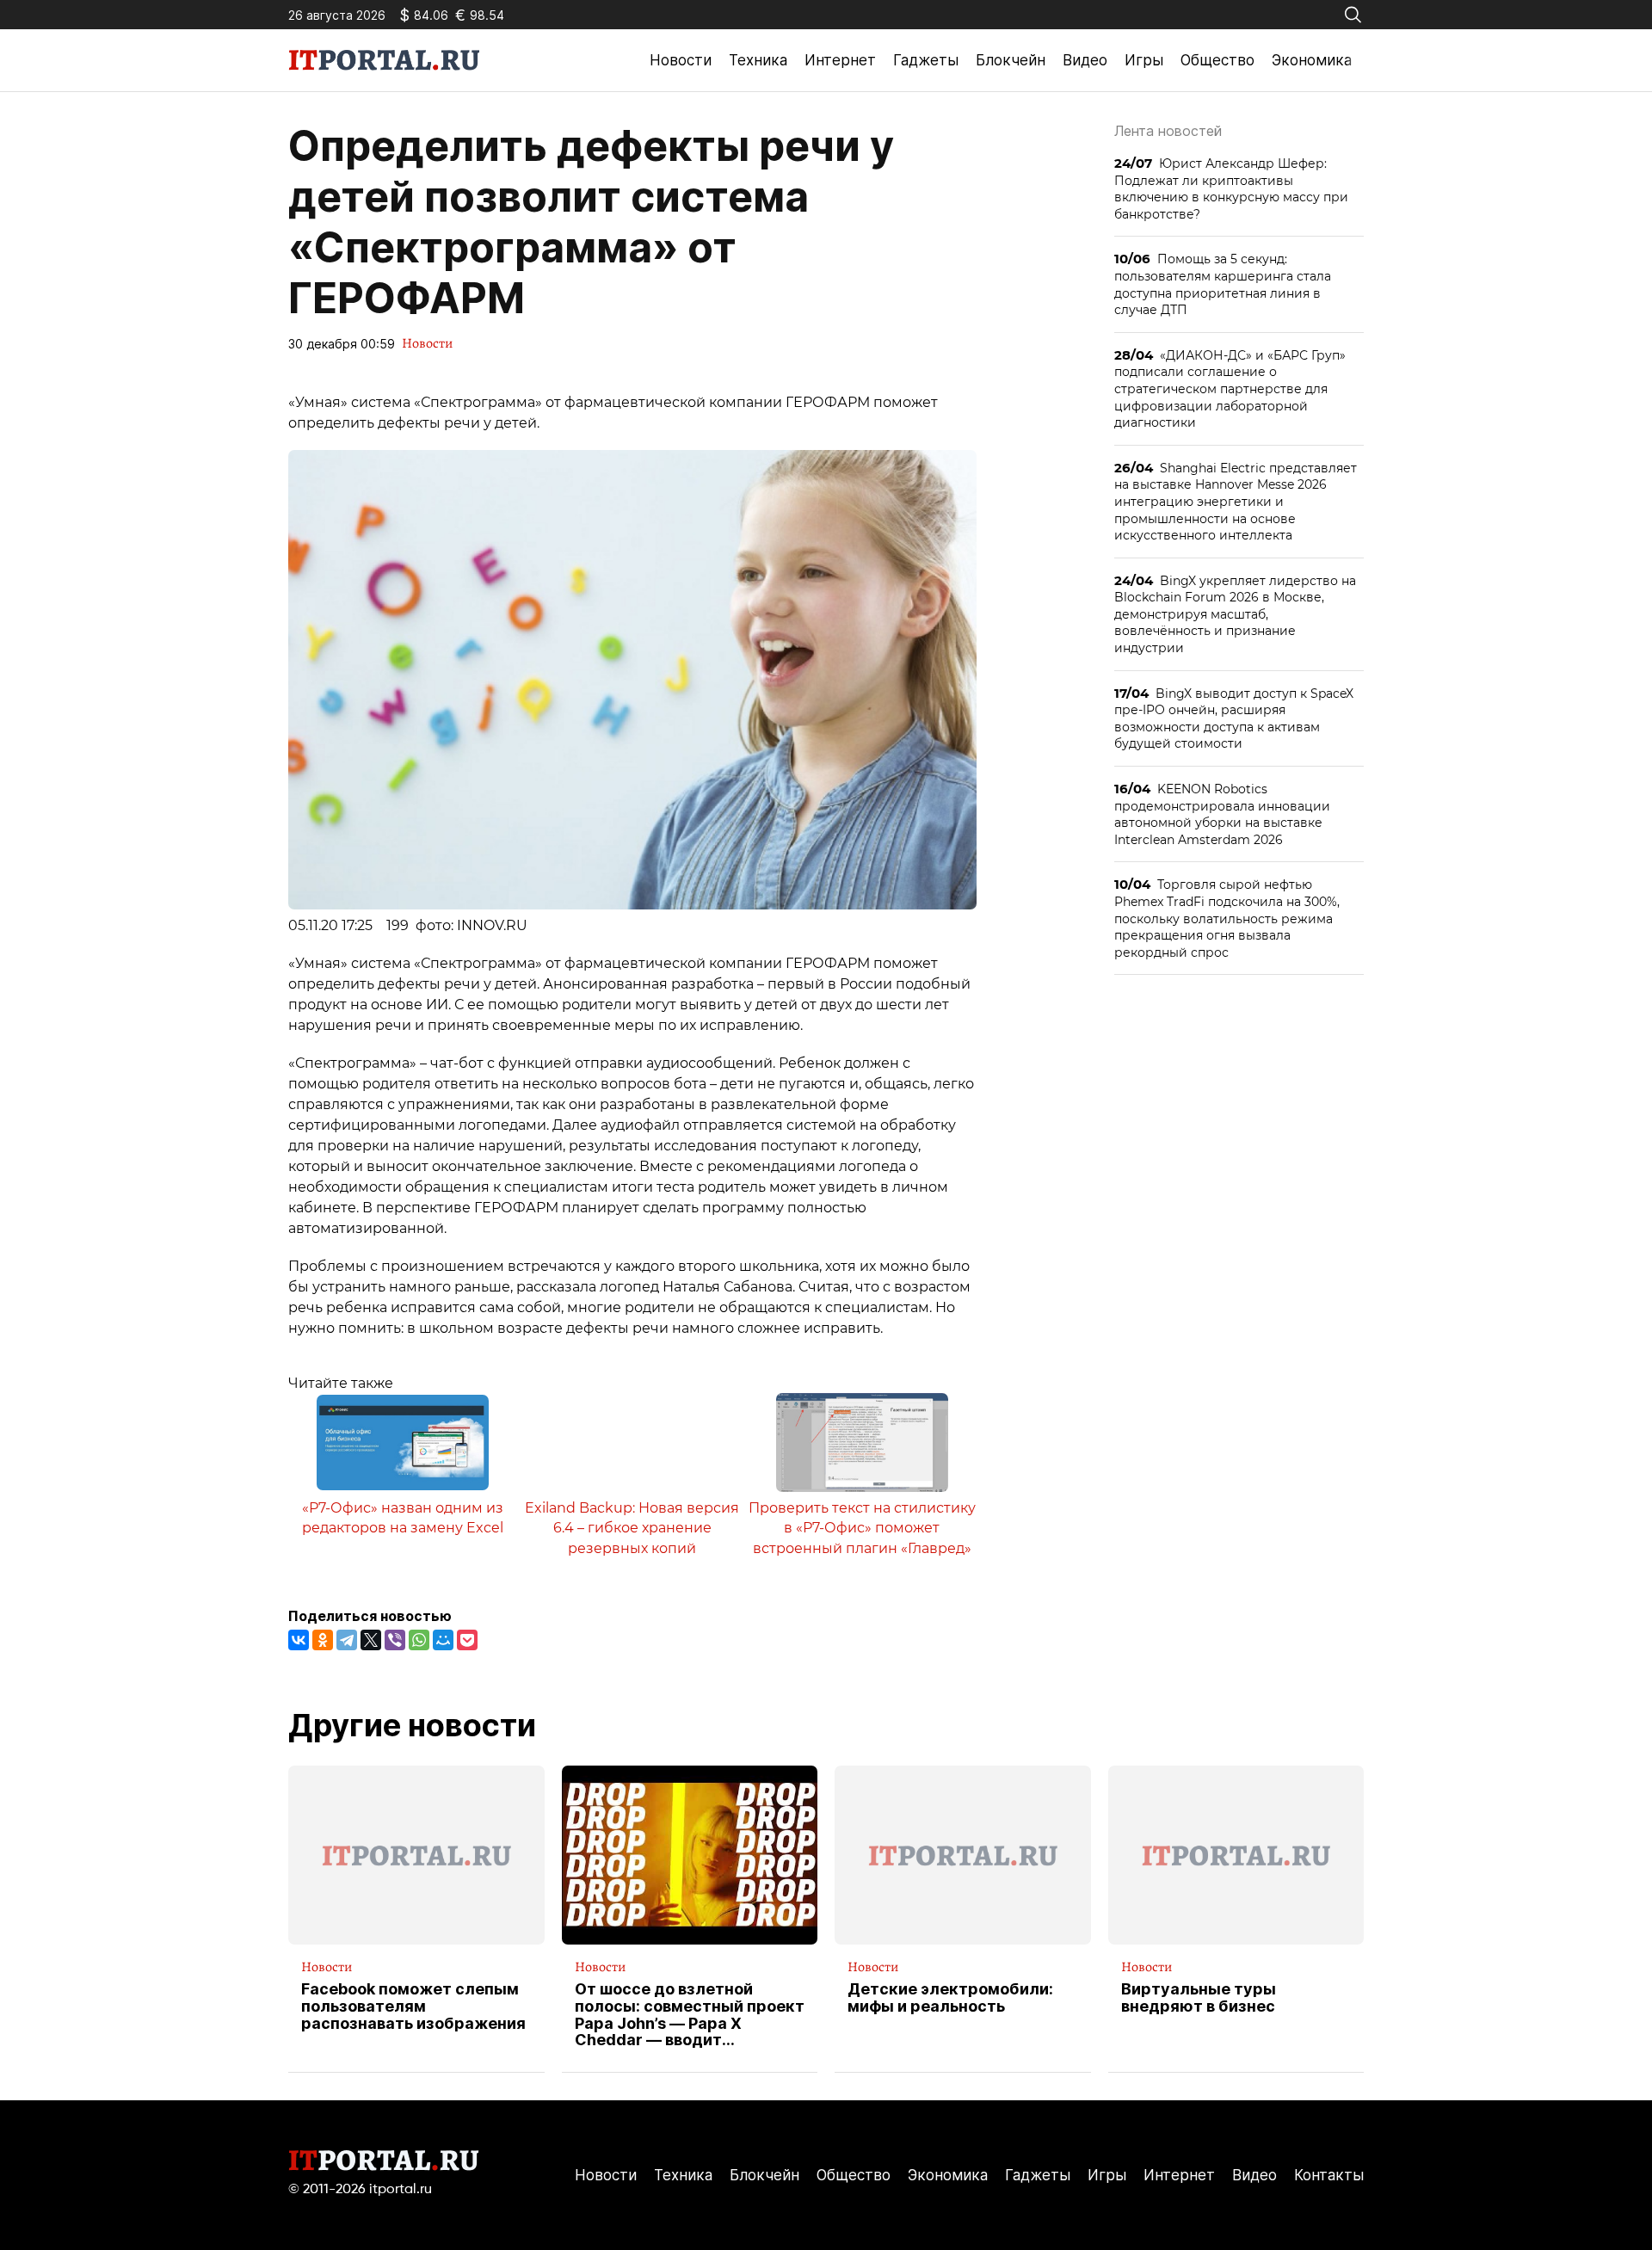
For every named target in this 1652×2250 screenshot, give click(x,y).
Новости (681, 60)
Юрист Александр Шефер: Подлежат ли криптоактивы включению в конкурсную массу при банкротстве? (1231, 188)
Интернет (840, 60)
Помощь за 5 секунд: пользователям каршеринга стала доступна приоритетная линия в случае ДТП (1223, 284)
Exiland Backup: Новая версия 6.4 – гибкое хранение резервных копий (632, 1528)
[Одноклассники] (323, 1640)
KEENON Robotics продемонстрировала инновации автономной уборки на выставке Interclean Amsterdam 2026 (1222, 814)
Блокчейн (1011, 60)
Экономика (1312, 60)
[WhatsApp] (419, 1640)
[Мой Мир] (443, 1640)
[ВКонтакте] (299, 1640)
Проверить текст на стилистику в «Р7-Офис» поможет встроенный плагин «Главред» (862, 1528)
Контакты (1329, 2175)
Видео (1085, 60)
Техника (758, 60)
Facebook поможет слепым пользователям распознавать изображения (413, 2006)
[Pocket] (467, 1640)
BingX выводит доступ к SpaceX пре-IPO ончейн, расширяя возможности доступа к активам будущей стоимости (1234, 718)
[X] (371, 1640)
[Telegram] (347, 1640)
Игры (1144, 60)
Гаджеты (926, 60)
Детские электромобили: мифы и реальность (950, 1998)
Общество (1217, 60)
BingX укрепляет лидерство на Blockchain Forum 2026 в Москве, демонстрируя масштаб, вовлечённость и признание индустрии (1235, 614)
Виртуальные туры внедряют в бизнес (1199, 1998)
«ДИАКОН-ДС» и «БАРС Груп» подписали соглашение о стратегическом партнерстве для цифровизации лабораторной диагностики (1230, 388)
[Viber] (395, 1640)
